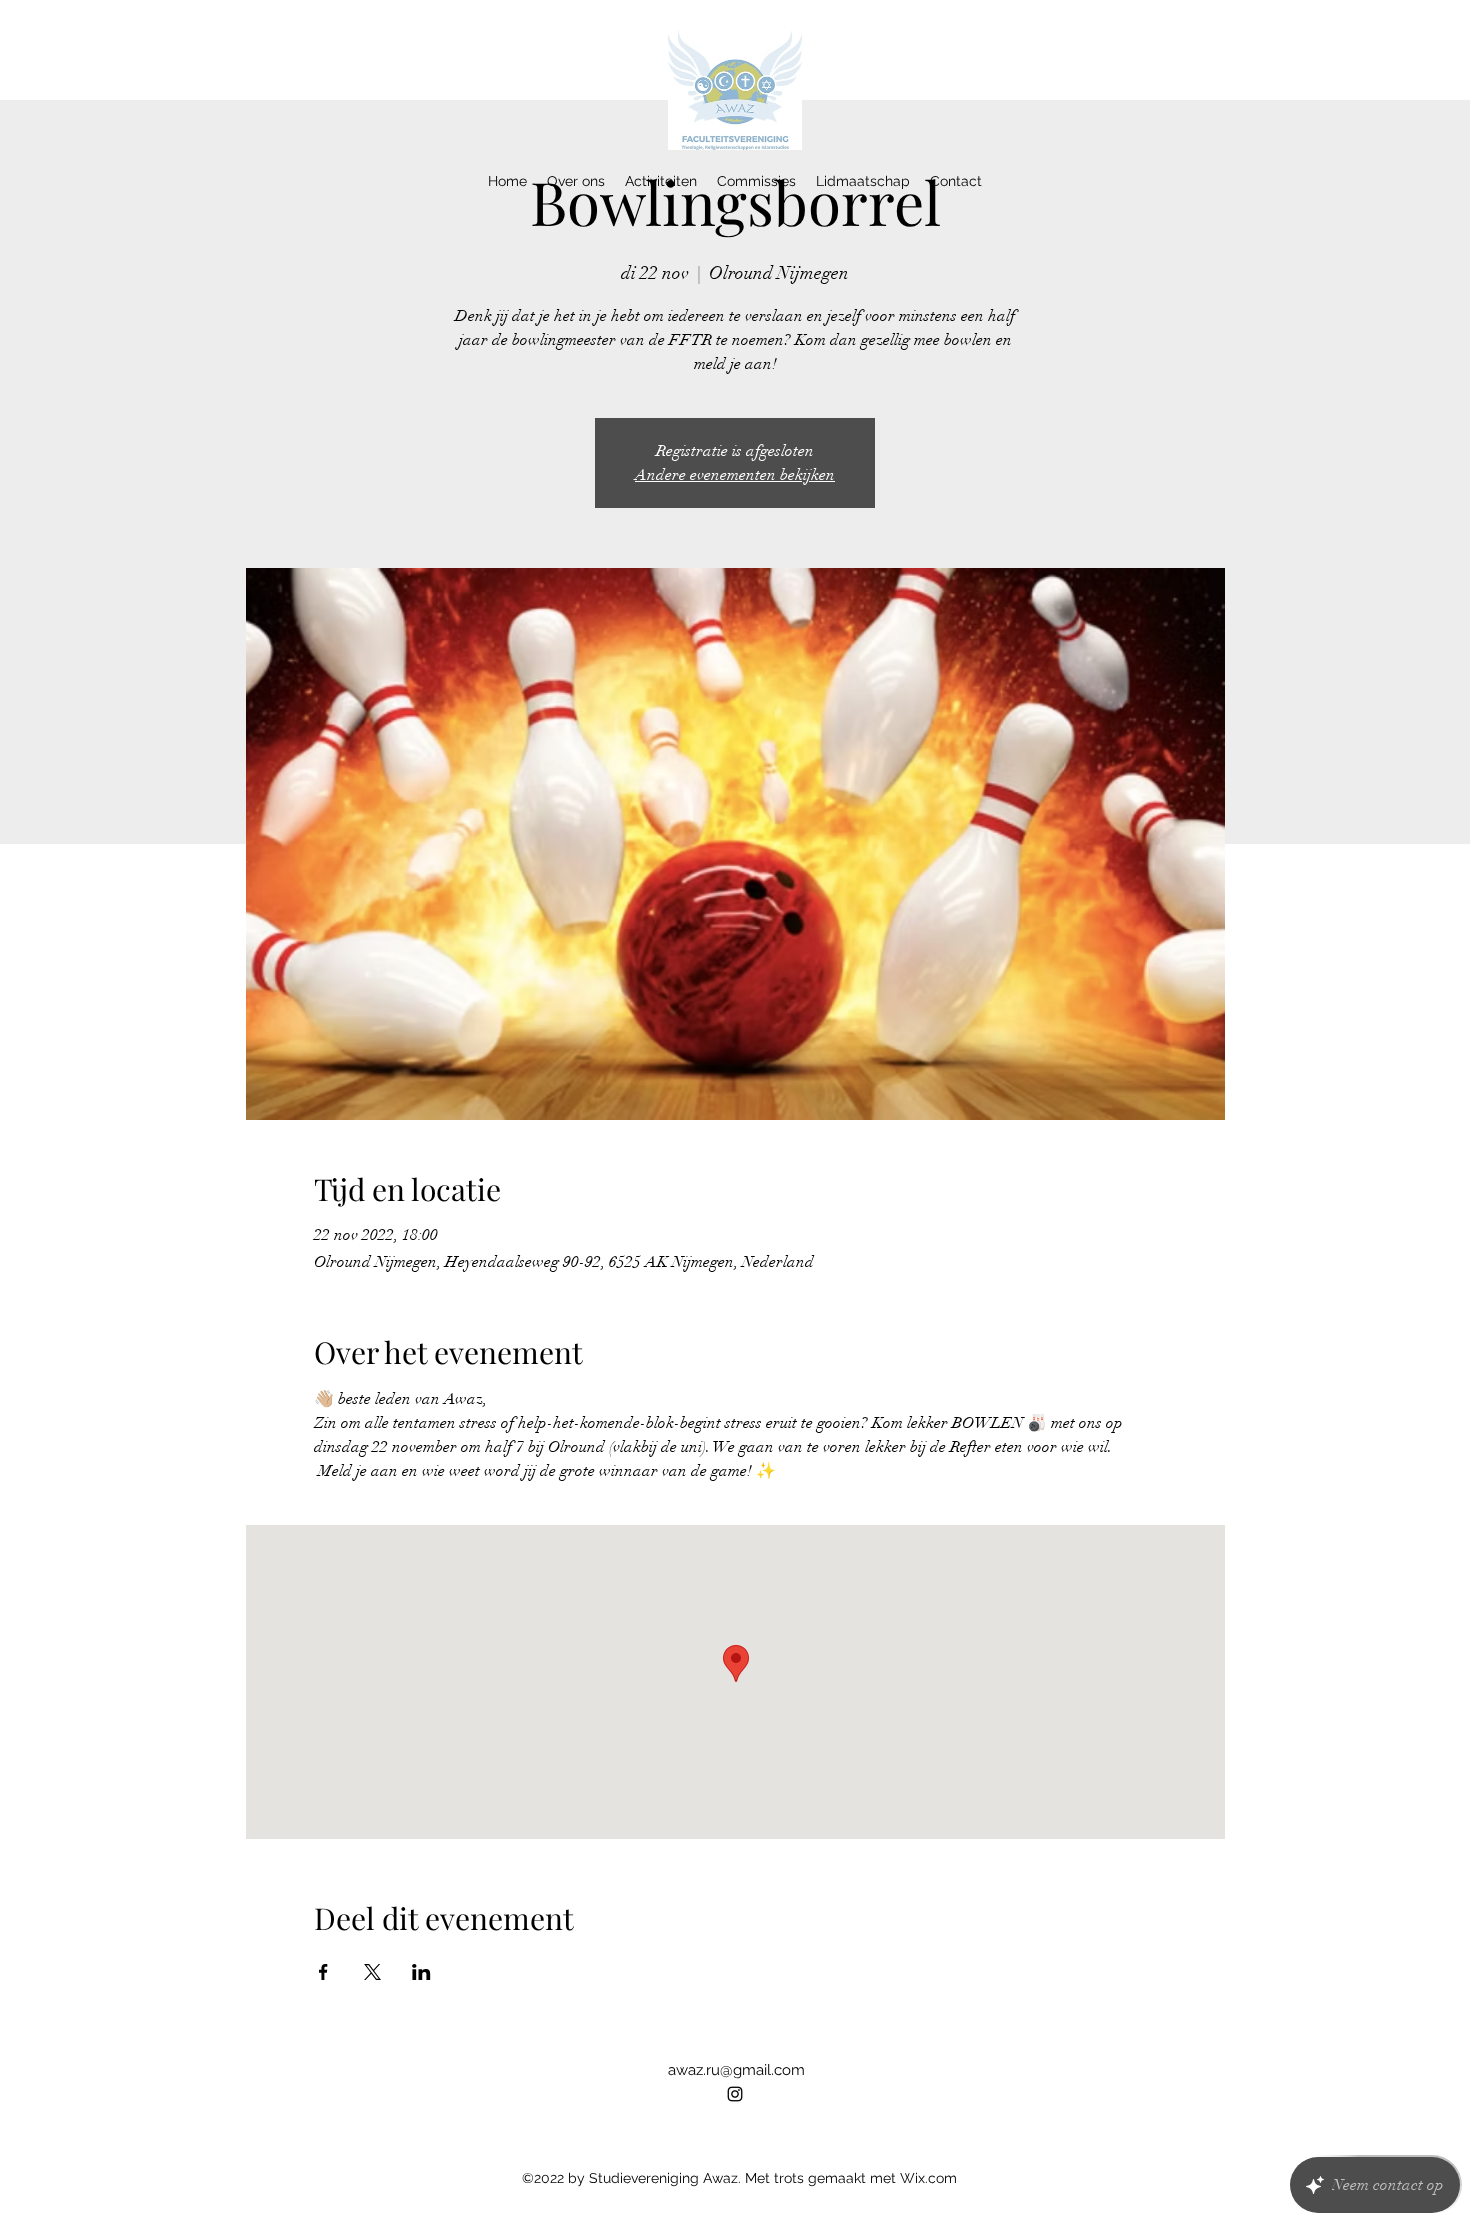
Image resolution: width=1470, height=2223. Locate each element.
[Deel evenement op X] (372, 1972)
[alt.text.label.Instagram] (735, 2094)
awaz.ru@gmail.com (736, 2070)
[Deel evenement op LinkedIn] (421, 1972)
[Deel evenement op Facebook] (323, 1972)
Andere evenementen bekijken (735, 475)
